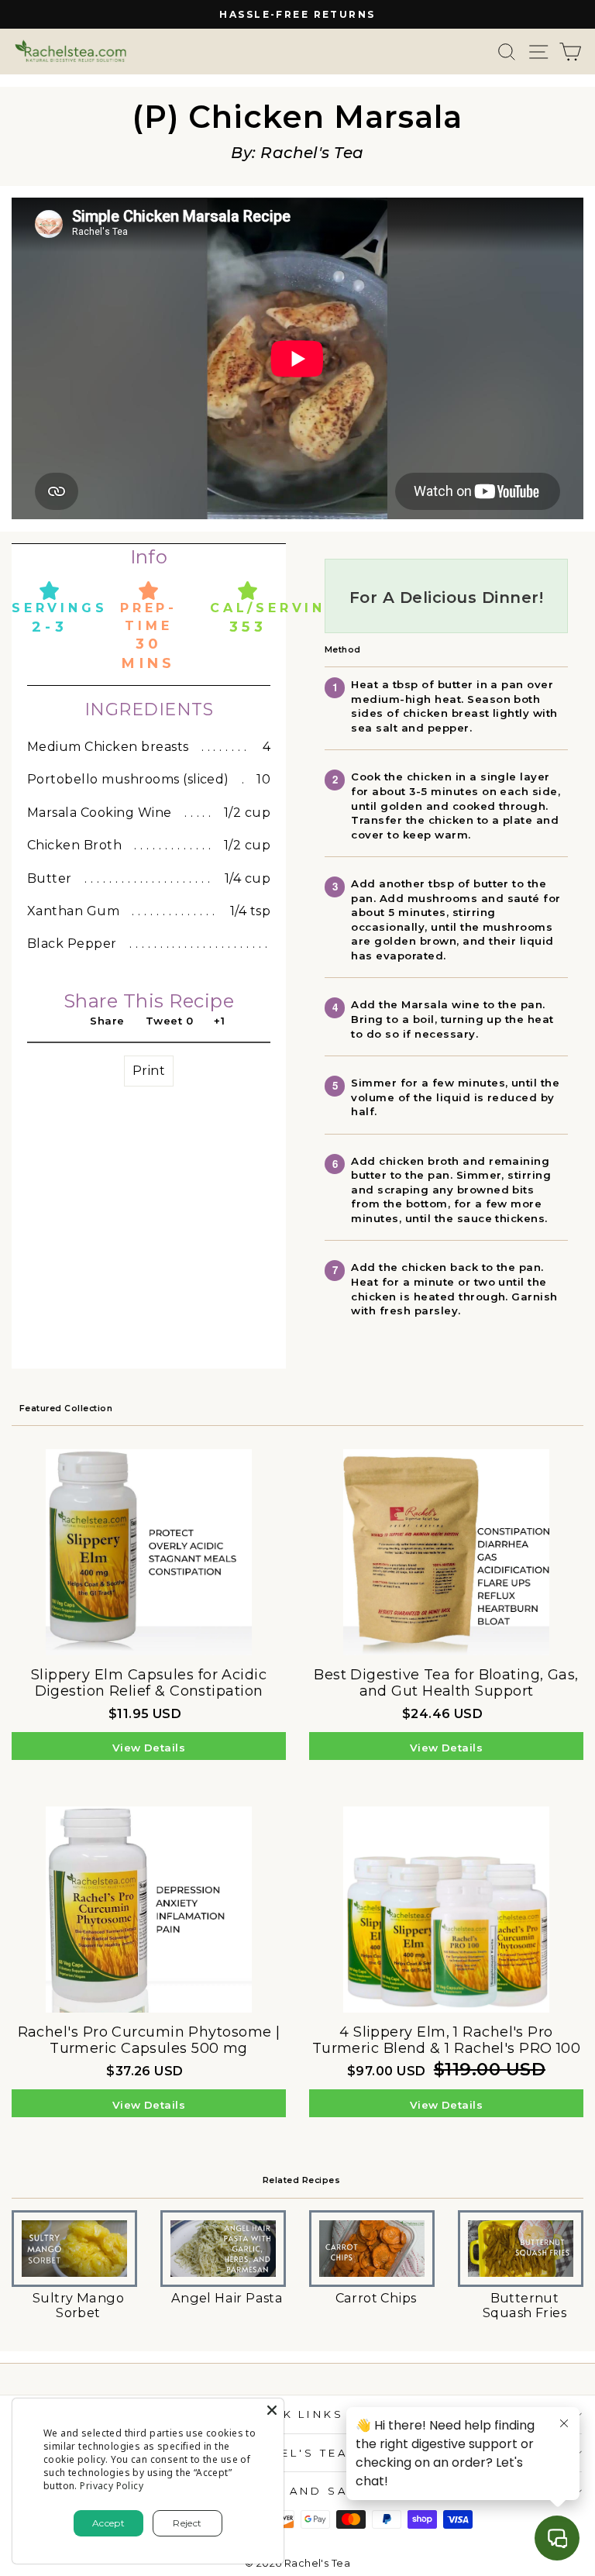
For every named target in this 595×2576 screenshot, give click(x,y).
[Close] (272, 2410)
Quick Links (294, 2414)
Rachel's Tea (294, 2453)
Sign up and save (294, 2491)
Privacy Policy (112, 2486)
